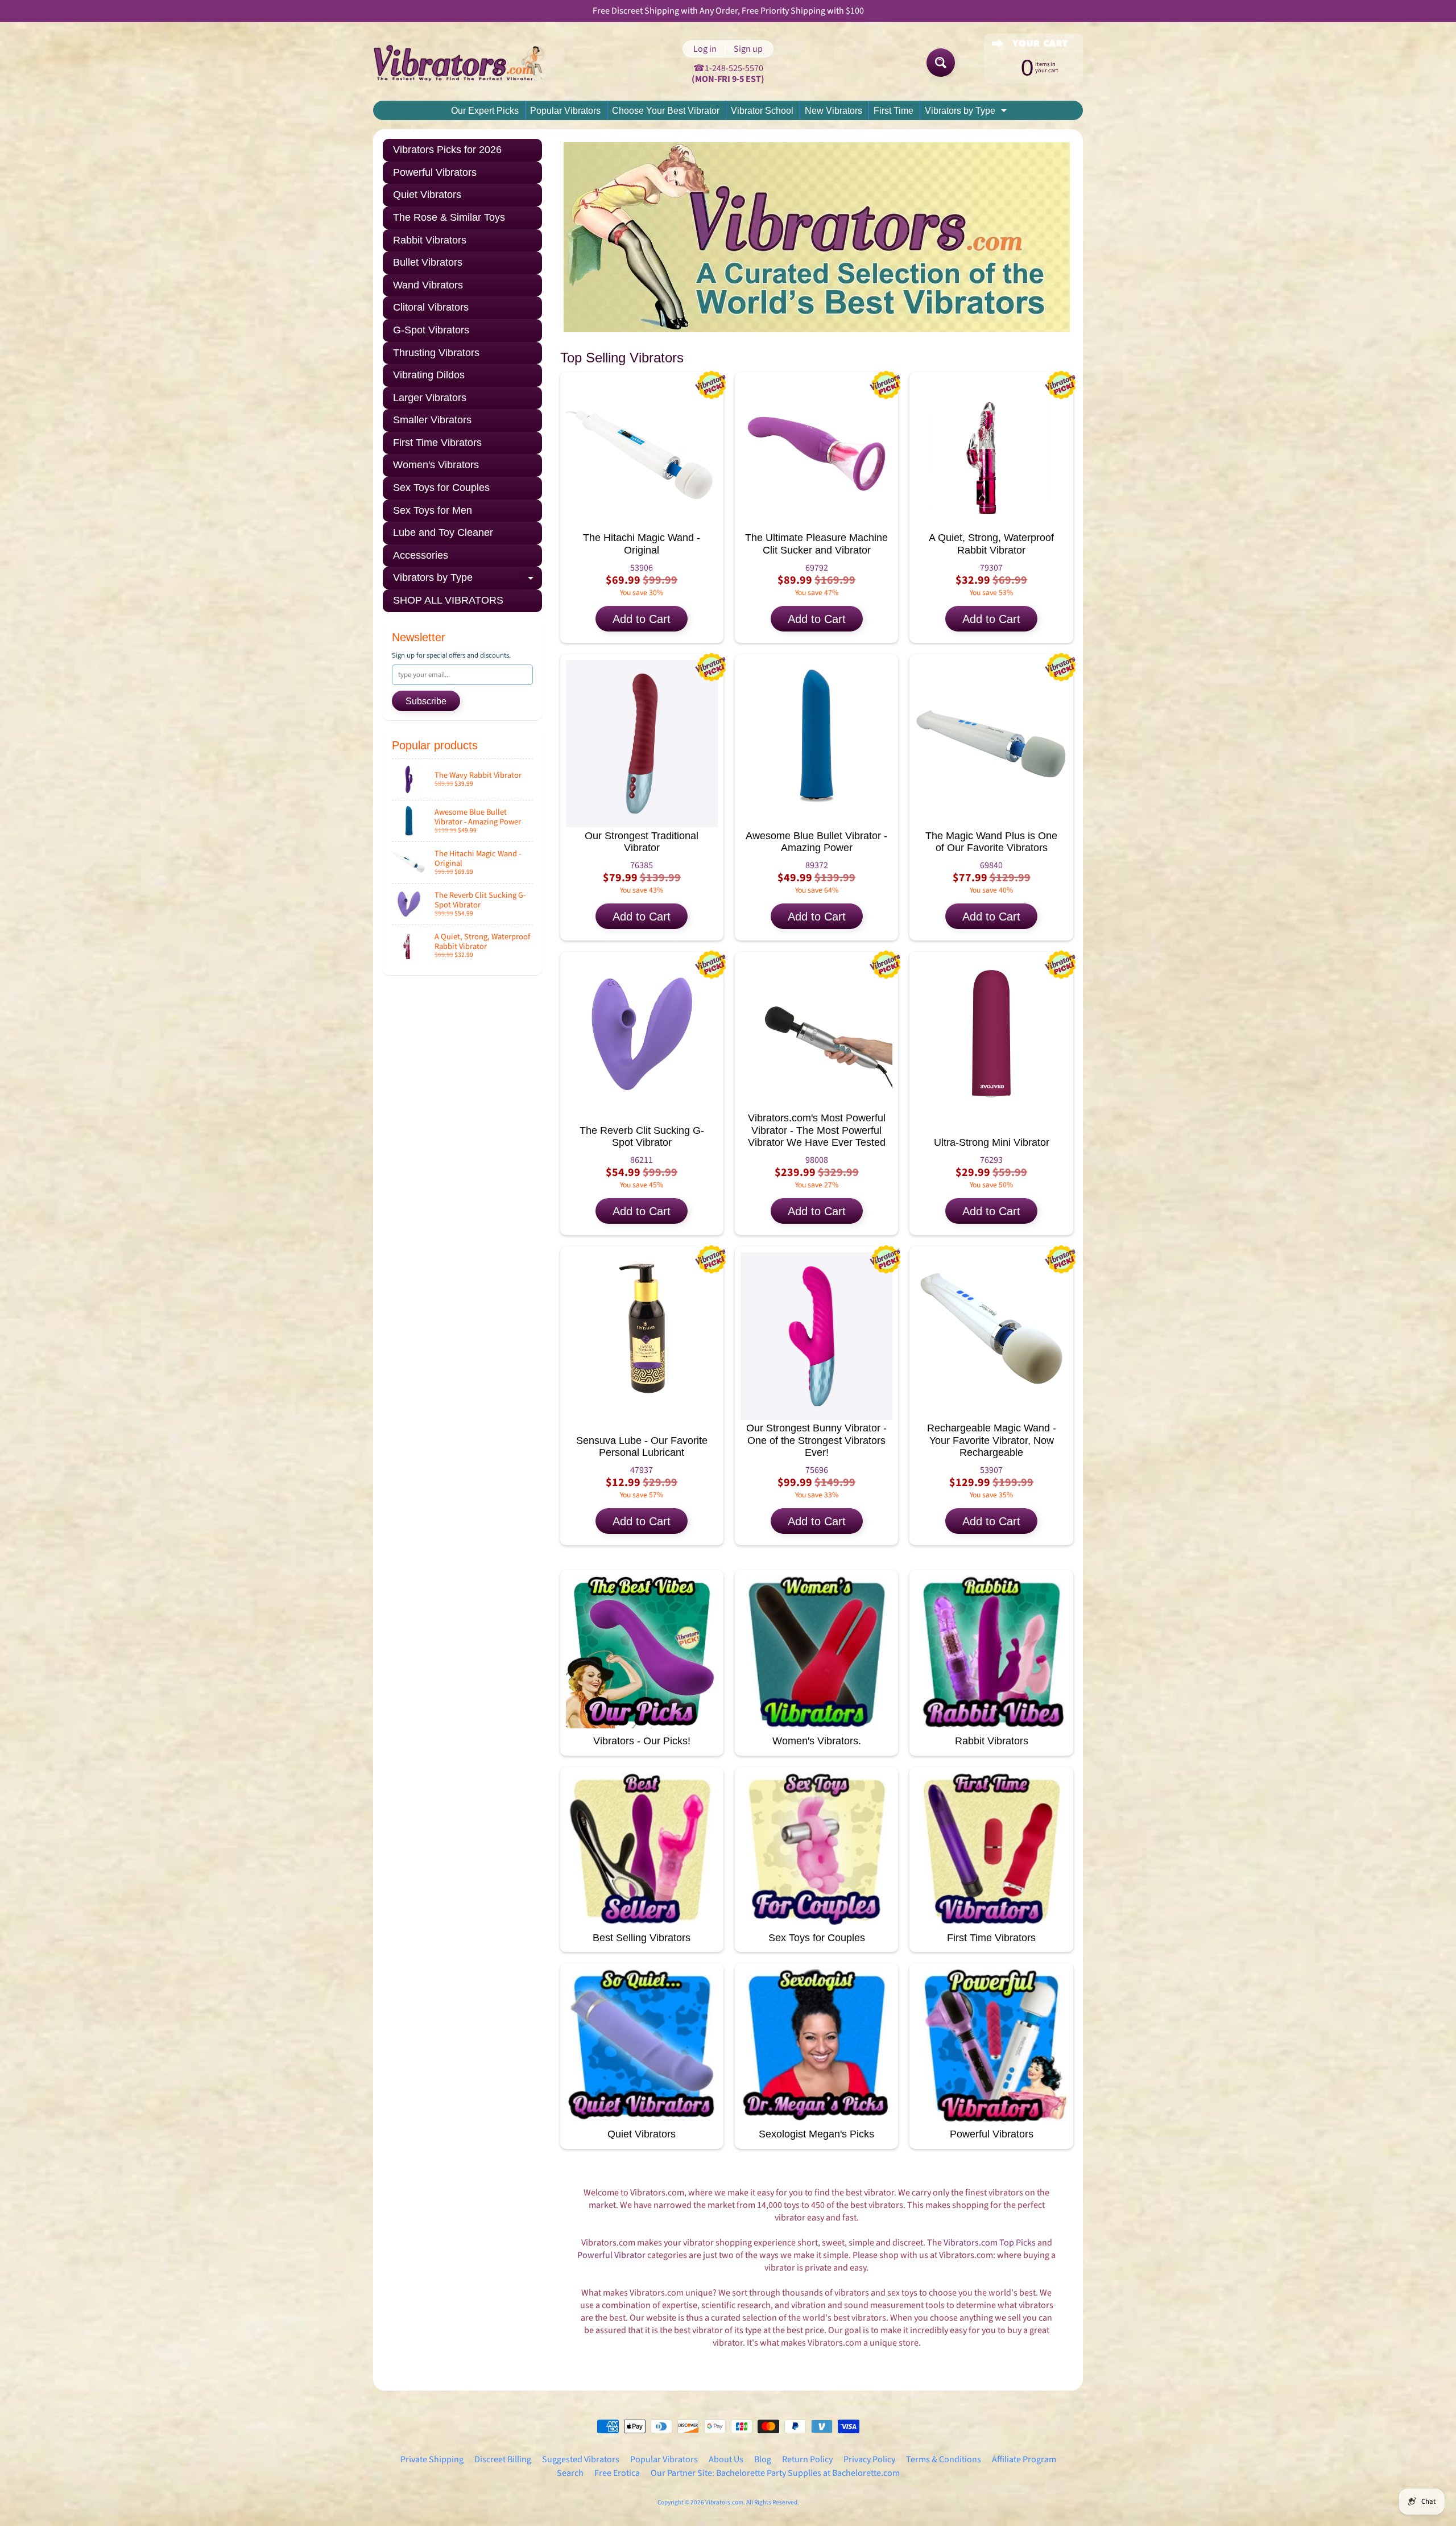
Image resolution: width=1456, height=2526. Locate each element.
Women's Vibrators (436, 465)
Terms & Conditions (944, 2459)
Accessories (421, 555)
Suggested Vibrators (581, 2459)
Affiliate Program (1024, 2459)
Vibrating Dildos (429, 375)
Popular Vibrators (565, 111)
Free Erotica (617, 2473)
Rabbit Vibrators (430, 240)
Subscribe (426, 701)
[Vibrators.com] (467, 63)
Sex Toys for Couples (441, 488)
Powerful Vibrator (611, 2255)
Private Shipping (432, 2459)
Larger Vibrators (430, 398)
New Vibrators (834, 111)
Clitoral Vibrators (431, 307)
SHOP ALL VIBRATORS (448, 600)
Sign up (748, 49)
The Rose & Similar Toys (449, 217)
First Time (894, 111)
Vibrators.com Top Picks (990, 2243)
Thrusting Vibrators (436, 353)
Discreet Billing (503, 2459)
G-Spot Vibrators (431, 330)
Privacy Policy (869, 2459)
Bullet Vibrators (428, 262)
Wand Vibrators (428, 285)
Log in (705, 49)
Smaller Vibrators (432, 420)
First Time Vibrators (437, 443)
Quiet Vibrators (427, 195)
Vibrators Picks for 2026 (447, 150)
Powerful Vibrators (435, 172)
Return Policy (807, 2459)
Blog (763, 2459)
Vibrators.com (724, 2502)
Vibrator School (762, 111)
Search (570, 2473)
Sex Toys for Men (433, 510)
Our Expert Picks (485, 111)
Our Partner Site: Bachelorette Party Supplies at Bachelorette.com (775, 2473)
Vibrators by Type (967, 113)
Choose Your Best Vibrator (666, 111)
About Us (726, 2459)
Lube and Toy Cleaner (443, 533)
